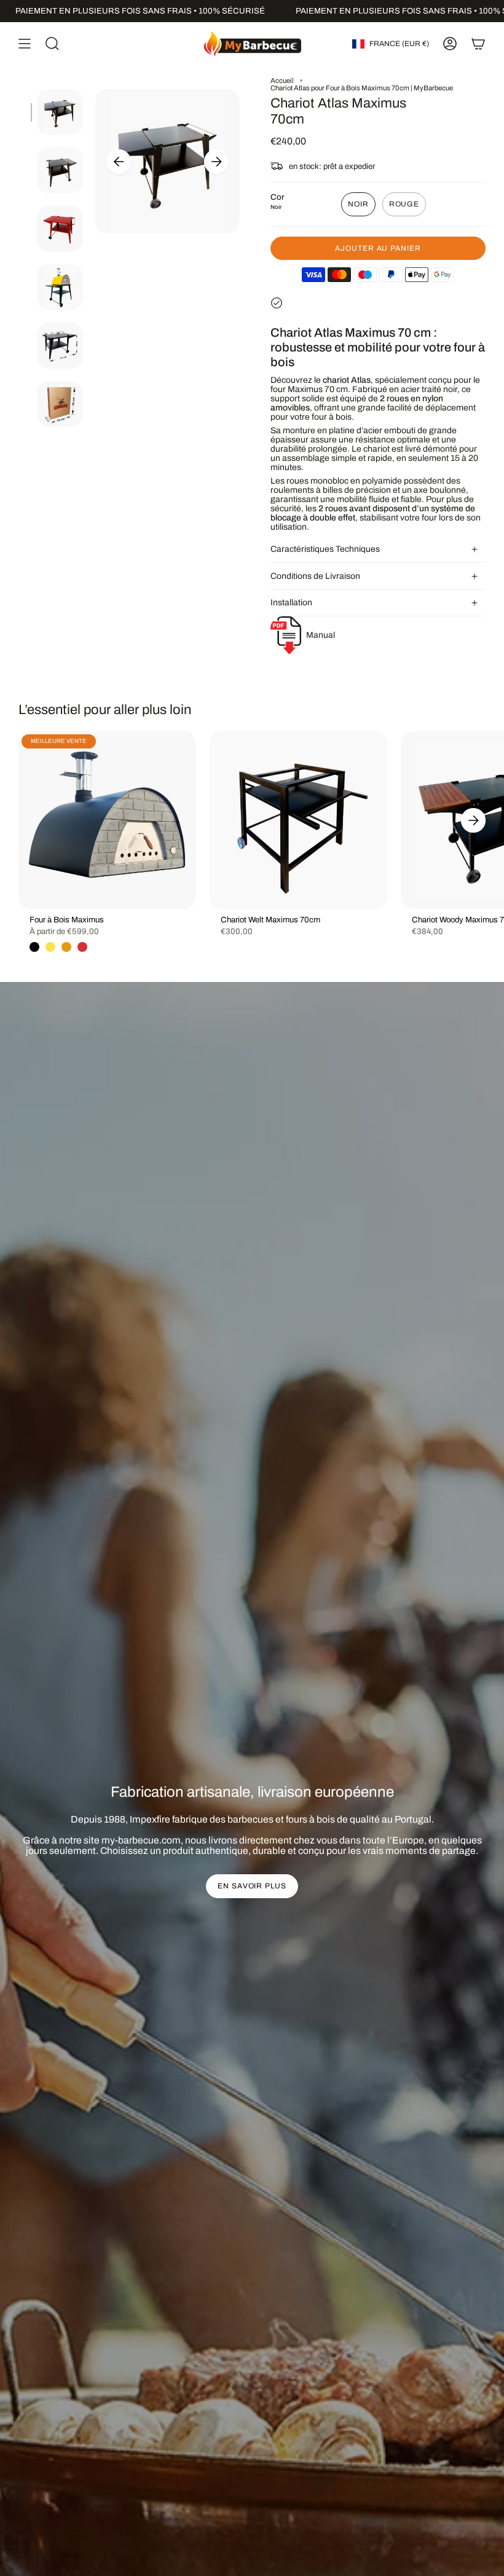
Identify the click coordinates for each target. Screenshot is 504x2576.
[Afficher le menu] (25, 44)
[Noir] (34, 947)
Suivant (216, 162)
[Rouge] (82, 947)
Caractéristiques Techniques (325, 549)
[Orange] (66, 947)
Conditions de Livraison (315, 576)
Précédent (119, 162)
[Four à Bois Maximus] (107, 820)
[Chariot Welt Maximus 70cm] (298, 820)
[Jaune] (50, 947)
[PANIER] (478, 44)
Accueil (282, 80)
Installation (291, 603)
